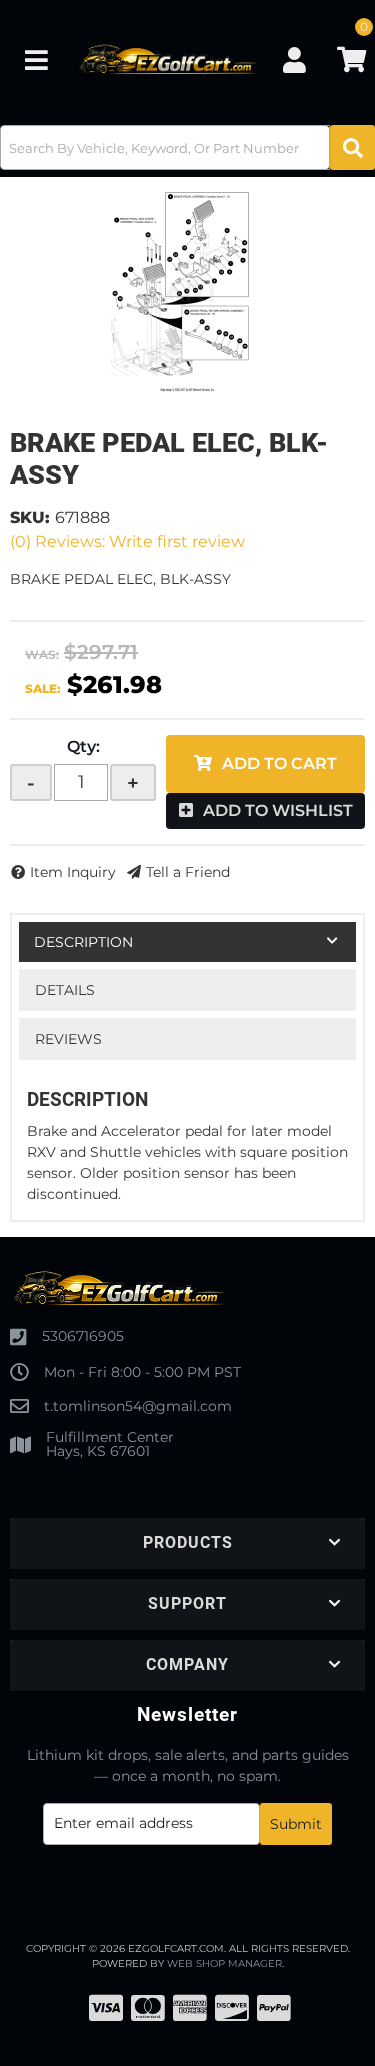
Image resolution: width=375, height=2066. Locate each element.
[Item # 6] (187, 292)
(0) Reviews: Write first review (127, 541)
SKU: (30, 517)
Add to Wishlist (278, 810)
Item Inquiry (73, 872)
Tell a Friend (188, 872)
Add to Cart (279, 763)
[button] (187, 147)
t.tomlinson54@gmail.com (138, 1406)
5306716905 (83, 1336)
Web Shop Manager (224, 1963)
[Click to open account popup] (295, 60)
